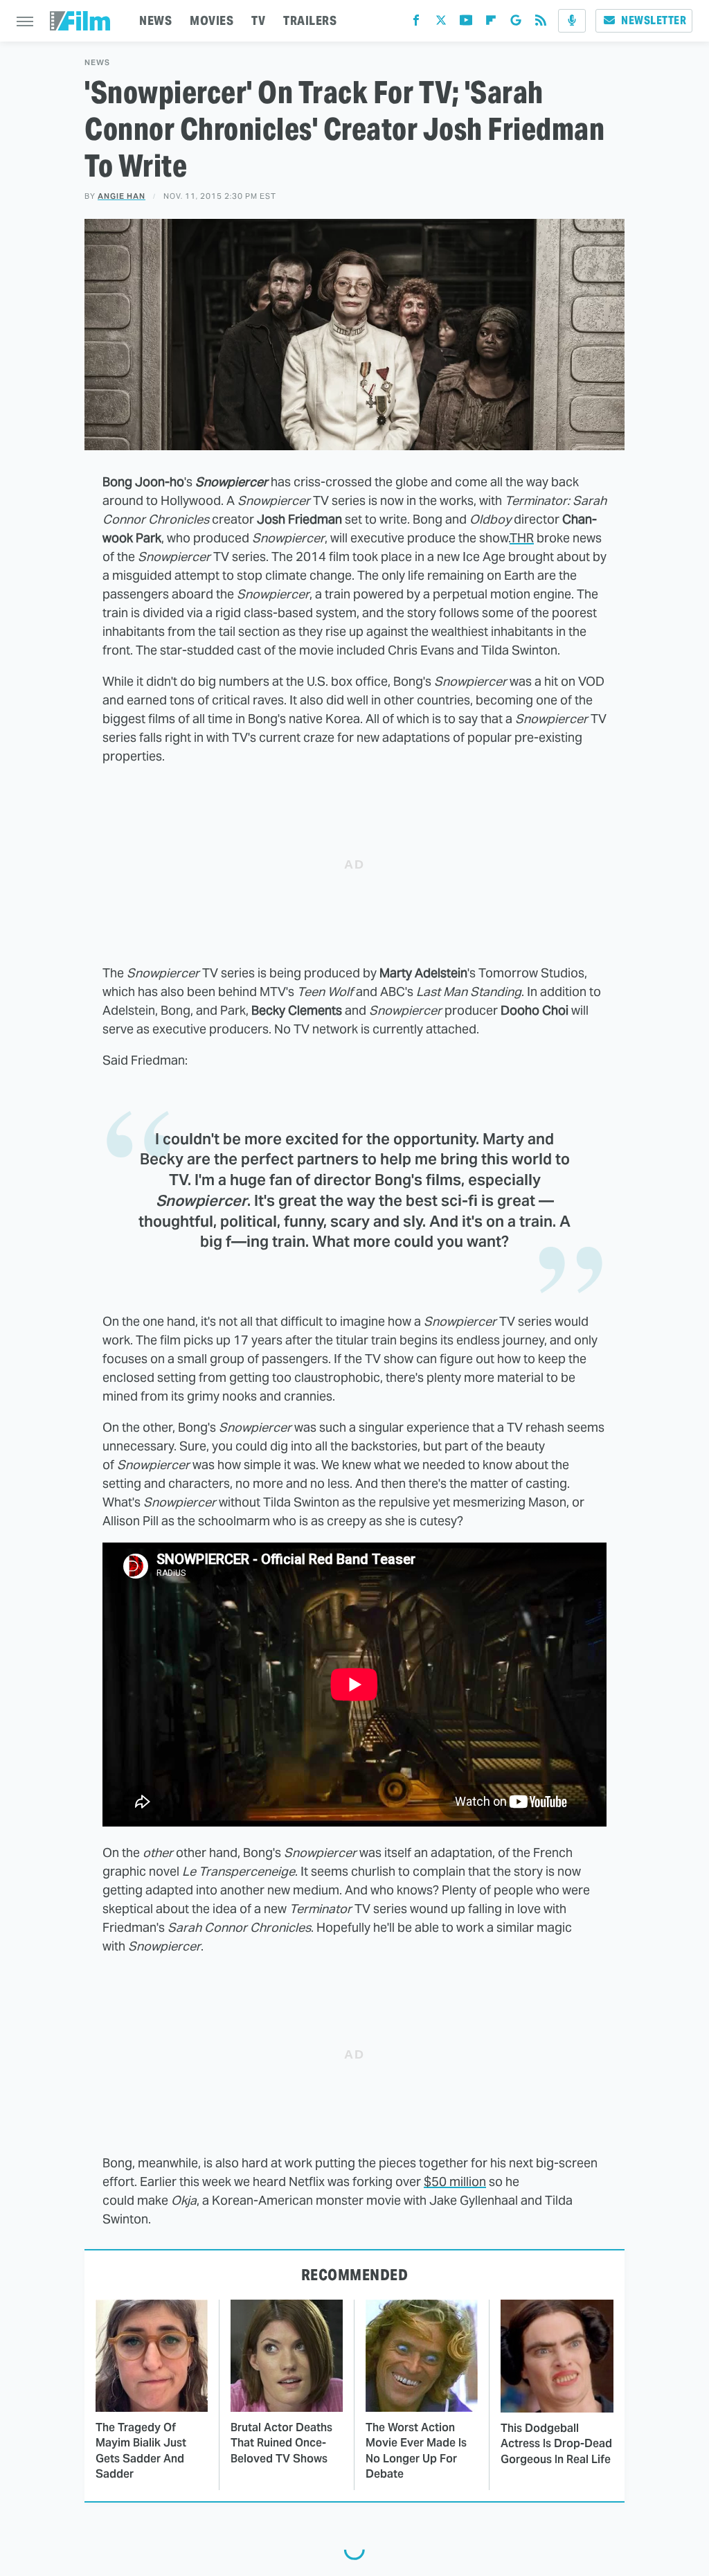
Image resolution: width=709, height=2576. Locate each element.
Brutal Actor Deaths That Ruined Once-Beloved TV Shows (281, 2443)
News (97, 63)
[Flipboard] (491, 23)
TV (258, 20)
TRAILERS (310, 20)
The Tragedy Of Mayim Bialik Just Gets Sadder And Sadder (141, 2451)
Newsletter (654, 20)
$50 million (455, 2182)
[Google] (516, 23)
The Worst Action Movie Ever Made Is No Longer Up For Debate (416, 2451)
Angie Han (122, 196)
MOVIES (212, 20)
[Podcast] (572, 21)
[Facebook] (416, 23)
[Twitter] (441, 23)
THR (522, 538)
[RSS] (541, 23)
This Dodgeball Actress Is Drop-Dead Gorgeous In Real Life (556, 2444)
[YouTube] (466, 23)
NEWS (155, 20)
